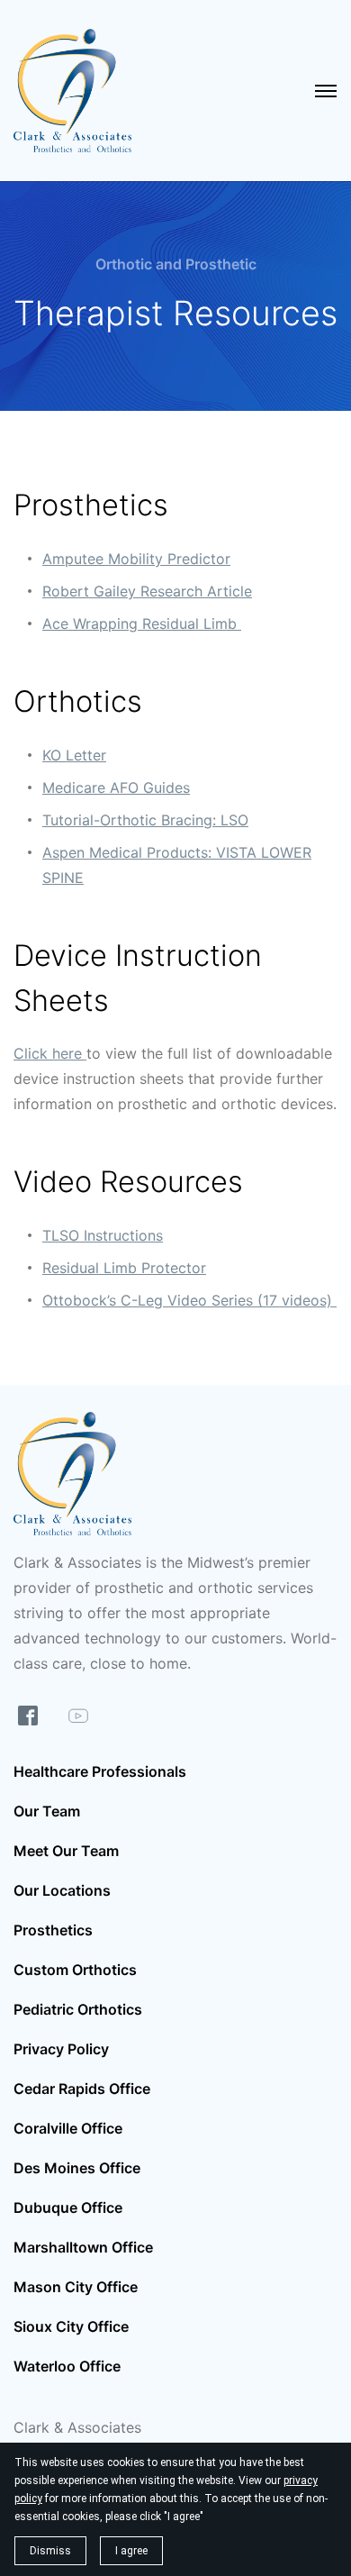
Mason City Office (76, 2287)
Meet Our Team (66, 1851)
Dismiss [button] (50, 2551)
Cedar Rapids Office (82, 2089)
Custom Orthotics (75, 1970)
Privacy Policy (61, 2049)
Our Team (47, 1811)
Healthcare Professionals (100, 1771)
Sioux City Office (71, 2326)
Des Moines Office (77, 2168)
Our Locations (62, 1890)
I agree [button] (131, 2551)
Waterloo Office (67, 2366)
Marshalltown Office (83, 2247)
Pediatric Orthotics (78, 2009)
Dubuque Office (68, 2207)
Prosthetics (53, 1930)
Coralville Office (68, 2128)
